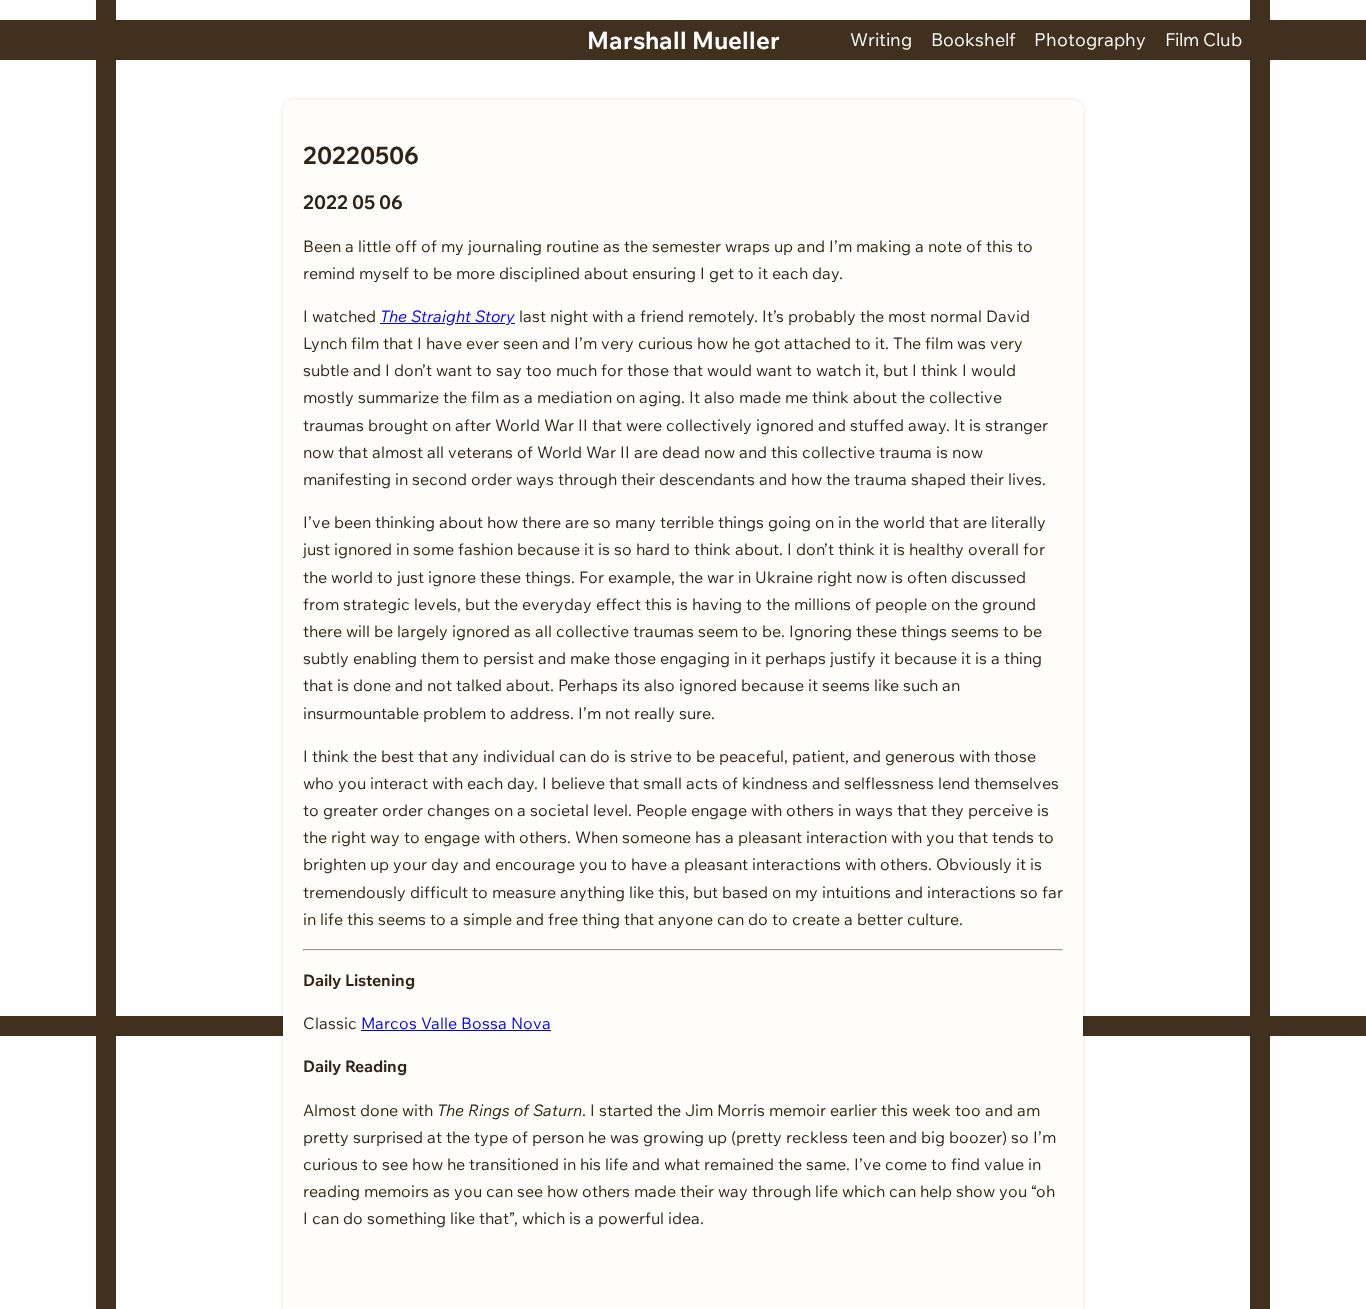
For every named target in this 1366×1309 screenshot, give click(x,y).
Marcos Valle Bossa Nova (456, 1023)
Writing (881, 39)
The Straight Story (447, 316)
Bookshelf (973, 39)
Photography (1090, 39)
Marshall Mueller (683, 40)
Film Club (1203, 39)
